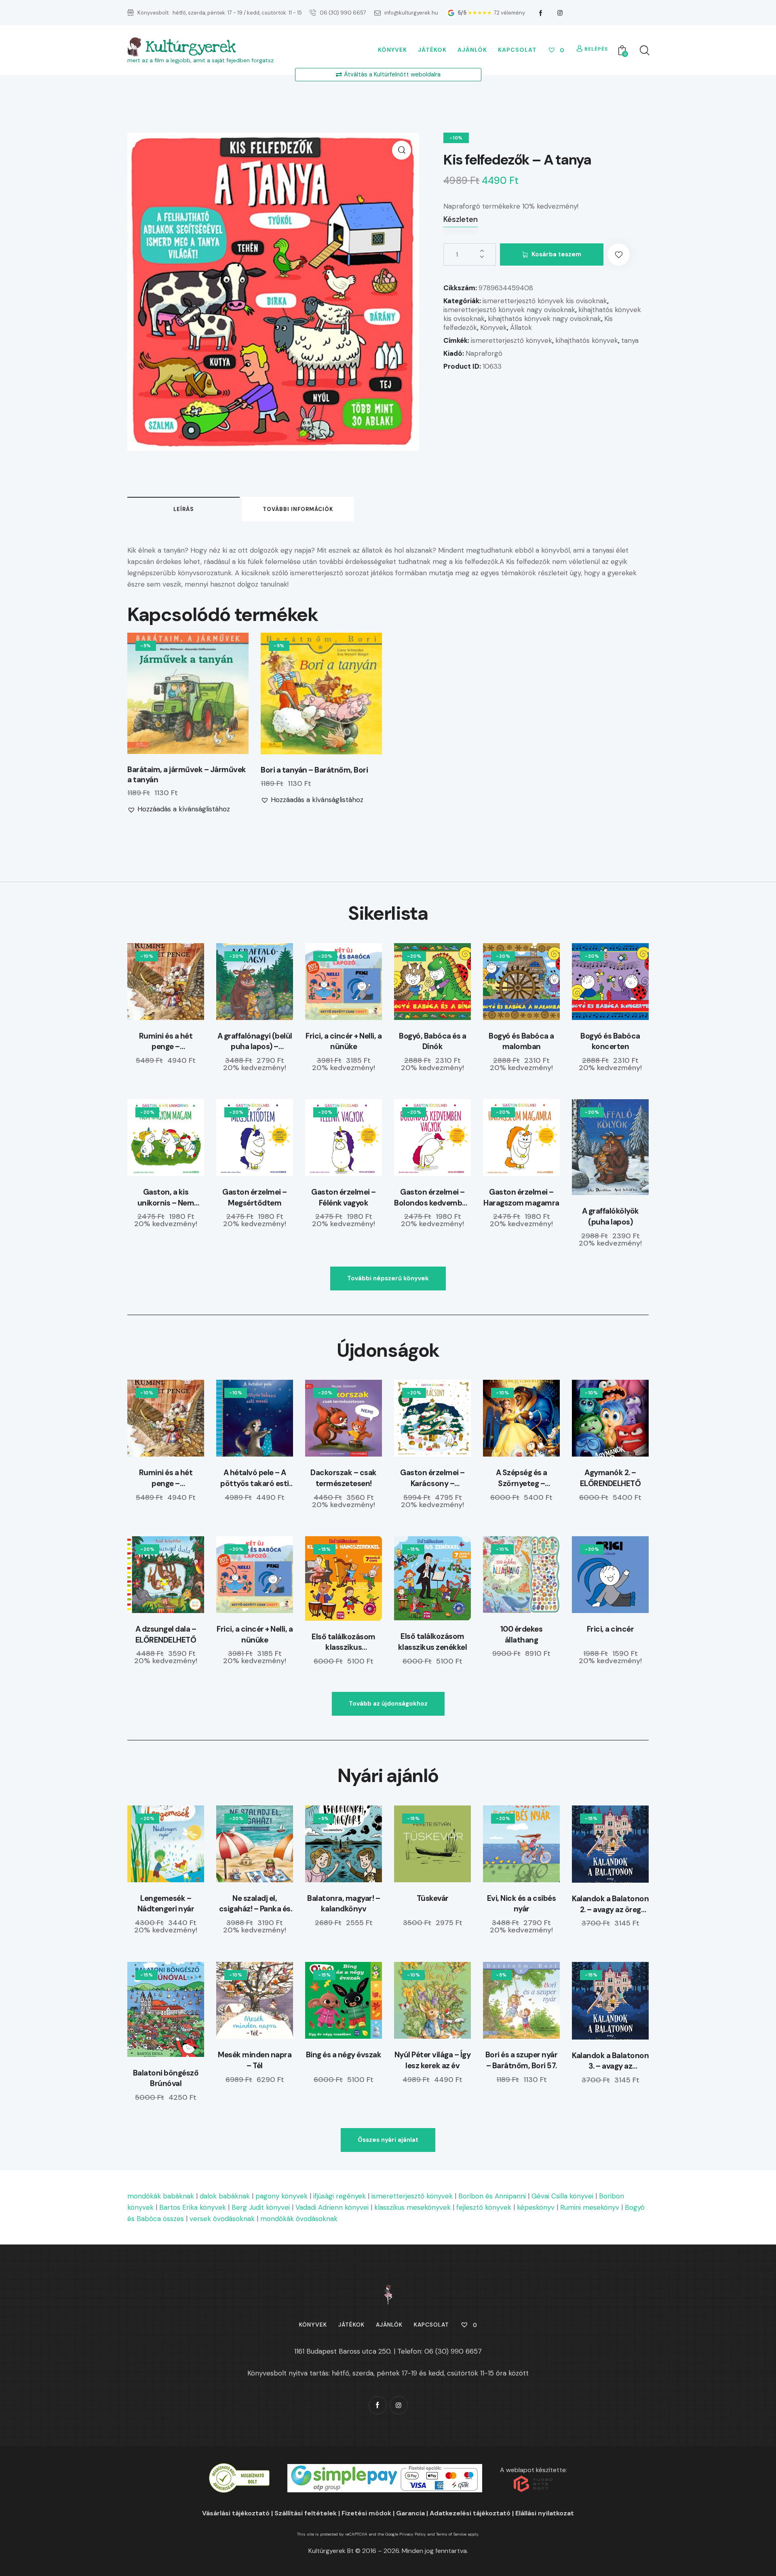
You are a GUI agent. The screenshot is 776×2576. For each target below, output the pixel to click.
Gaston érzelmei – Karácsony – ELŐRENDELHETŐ (432, 1478)
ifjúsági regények (339, 2196)
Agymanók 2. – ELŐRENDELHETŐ (610, 1478)
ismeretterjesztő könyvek (511, 340)
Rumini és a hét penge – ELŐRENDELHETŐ (166, 1042)
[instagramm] (560, 13)
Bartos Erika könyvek (193, 2207)
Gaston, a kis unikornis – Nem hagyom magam (166, 1198)
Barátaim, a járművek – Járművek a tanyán (187, 775)
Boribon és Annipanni (492, 2196)
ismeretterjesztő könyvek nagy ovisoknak (509, 310)
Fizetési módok (366, 2513)
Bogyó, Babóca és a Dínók (432, 1041)
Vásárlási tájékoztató (236, 2513)
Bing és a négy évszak (344, 2055)
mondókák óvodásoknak (299, 2219)
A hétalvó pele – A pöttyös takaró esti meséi (255, 1478)
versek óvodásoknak (222, 2219)
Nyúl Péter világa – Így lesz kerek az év (433, 2060)
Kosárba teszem (556, 254)
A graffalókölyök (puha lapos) (610, 1216)
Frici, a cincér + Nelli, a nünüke (344, 1041)
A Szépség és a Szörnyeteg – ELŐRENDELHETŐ (522, 1478)
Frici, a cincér (610, 1629)
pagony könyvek (282, 2196)
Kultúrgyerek (190, 47)
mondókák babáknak (161, 2196)
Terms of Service (451, 2534)
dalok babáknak (225, 2196)
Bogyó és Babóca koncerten (610, 1041)
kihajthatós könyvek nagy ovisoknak (544, 319)
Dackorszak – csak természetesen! (344, 1478)
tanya (630, 340)
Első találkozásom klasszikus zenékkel (433, 1642)
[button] (402, 150)
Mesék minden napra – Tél (255, 2060)
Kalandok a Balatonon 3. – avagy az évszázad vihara (610, 2061)
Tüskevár (433, 1898)
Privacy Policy (413, 2534)
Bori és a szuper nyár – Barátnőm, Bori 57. (522, 2060)
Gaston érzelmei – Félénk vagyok (344, 1197)
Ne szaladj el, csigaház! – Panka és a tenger (255, 1904)
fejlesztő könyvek (484, 2207)
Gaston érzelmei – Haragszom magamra (521, 1197)
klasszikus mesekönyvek (412, 2207)
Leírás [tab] (184, 509)
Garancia (410, 2513)
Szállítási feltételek (306, 2513)
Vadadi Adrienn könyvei (332, 2207)
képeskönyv (536, 2207)
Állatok (521, 327)
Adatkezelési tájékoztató (470, 2513)
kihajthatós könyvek (587, 340)
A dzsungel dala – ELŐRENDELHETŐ (166, 1634)
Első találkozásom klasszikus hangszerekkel (344, 1642)
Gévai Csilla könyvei (562, 2196)
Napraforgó (484, 353)
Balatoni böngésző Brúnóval (166, 2078)
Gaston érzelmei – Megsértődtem (255, 1197)
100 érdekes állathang (522, 1634)
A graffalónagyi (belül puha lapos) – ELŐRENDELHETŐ (255, 1042)
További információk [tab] (298, 509)
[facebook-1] (541, 13)
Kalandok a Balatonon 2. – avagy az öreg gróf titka (610, 1904)
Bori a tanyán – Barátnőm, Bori (314, 770)
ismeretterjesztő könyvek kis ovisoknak (545, 301)
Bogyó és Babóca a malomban (521, 1041)
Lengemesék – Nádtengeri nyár (166, 1904)
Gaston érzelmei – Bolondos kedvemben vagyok (432, 1198)
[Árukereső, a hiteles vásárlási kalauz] (239, 2469)
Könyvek (493, 327)
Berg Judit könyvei (261, 2207)
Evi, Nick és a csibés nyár (522, 1904)
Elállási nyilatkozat (545, 2513)
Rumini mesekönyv (590, 2207)
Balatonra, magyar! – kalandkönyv (344, 1904)
